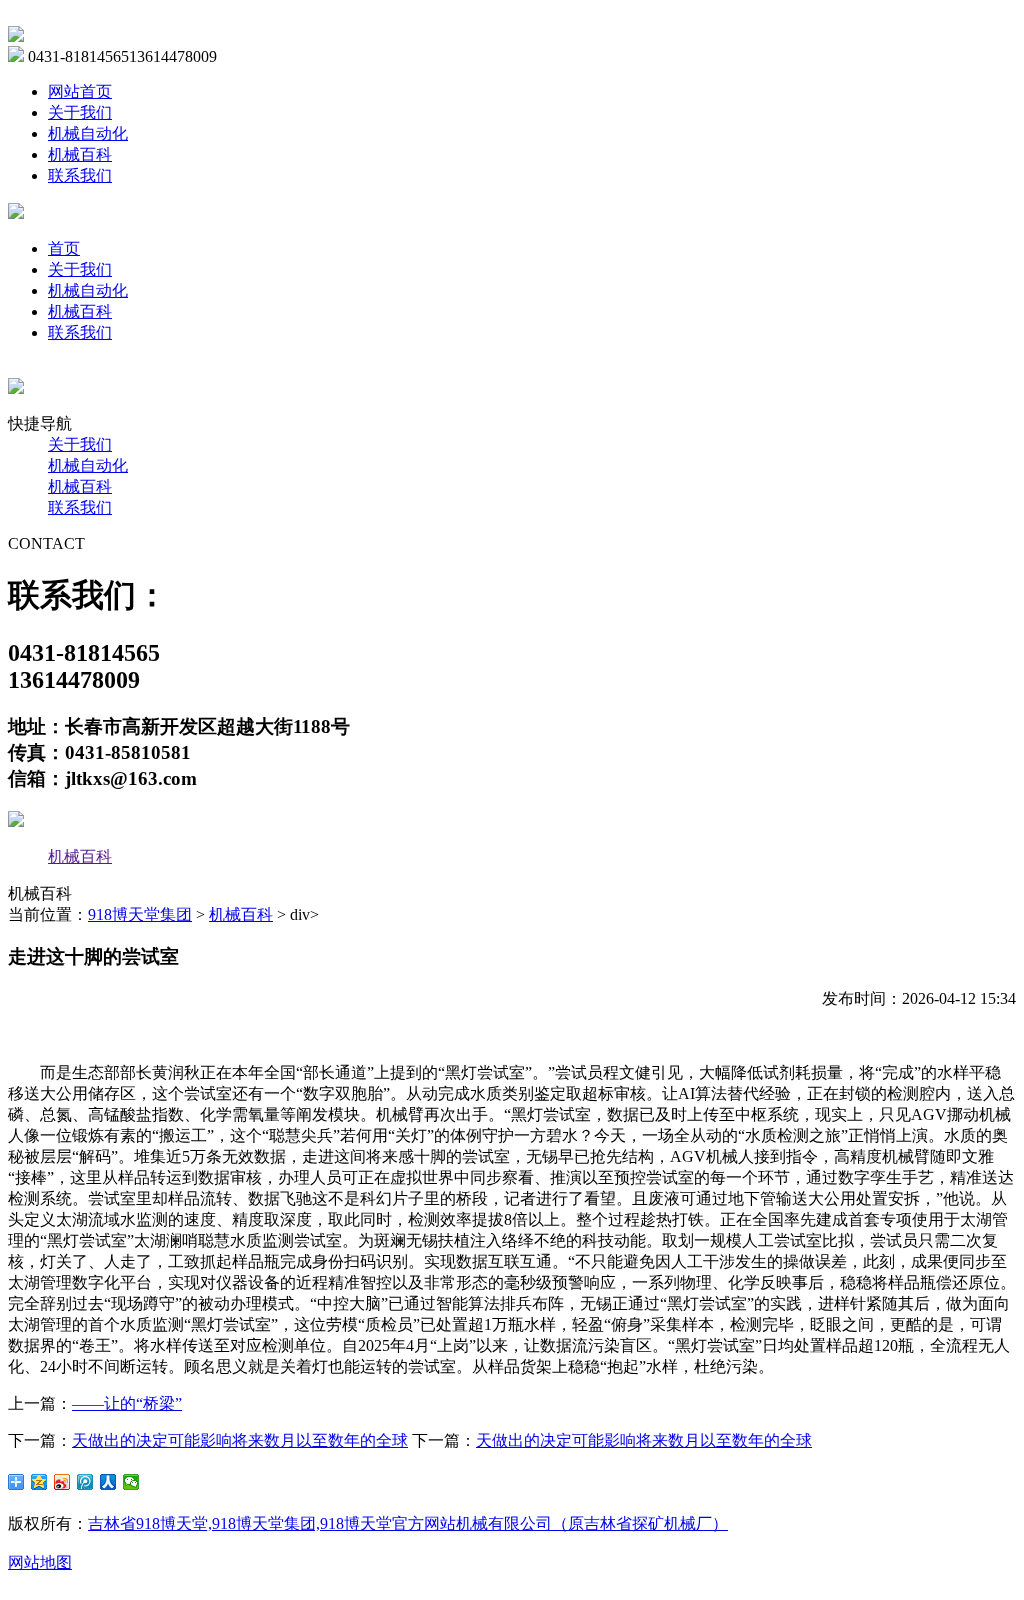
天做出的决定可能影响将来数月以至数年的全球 (240, 1440)
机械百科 (80, 154)
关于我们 (80, 112)
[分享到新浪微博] (62, 1482)
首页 (64, 248)
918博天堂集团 (140, 914)
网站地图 (40, 1562)
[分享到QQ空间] (39, 1482)
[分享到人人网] (108, 1482)
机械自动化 (88, 133)
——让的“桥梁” (127, 1403)
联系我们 (80, 175)
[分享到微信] (131, 1482)
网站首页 (80, 91)
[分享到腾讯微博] (85, 1482)
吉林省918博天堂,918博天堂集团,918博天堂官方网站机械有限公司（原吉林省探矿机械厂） (408, 1523)
